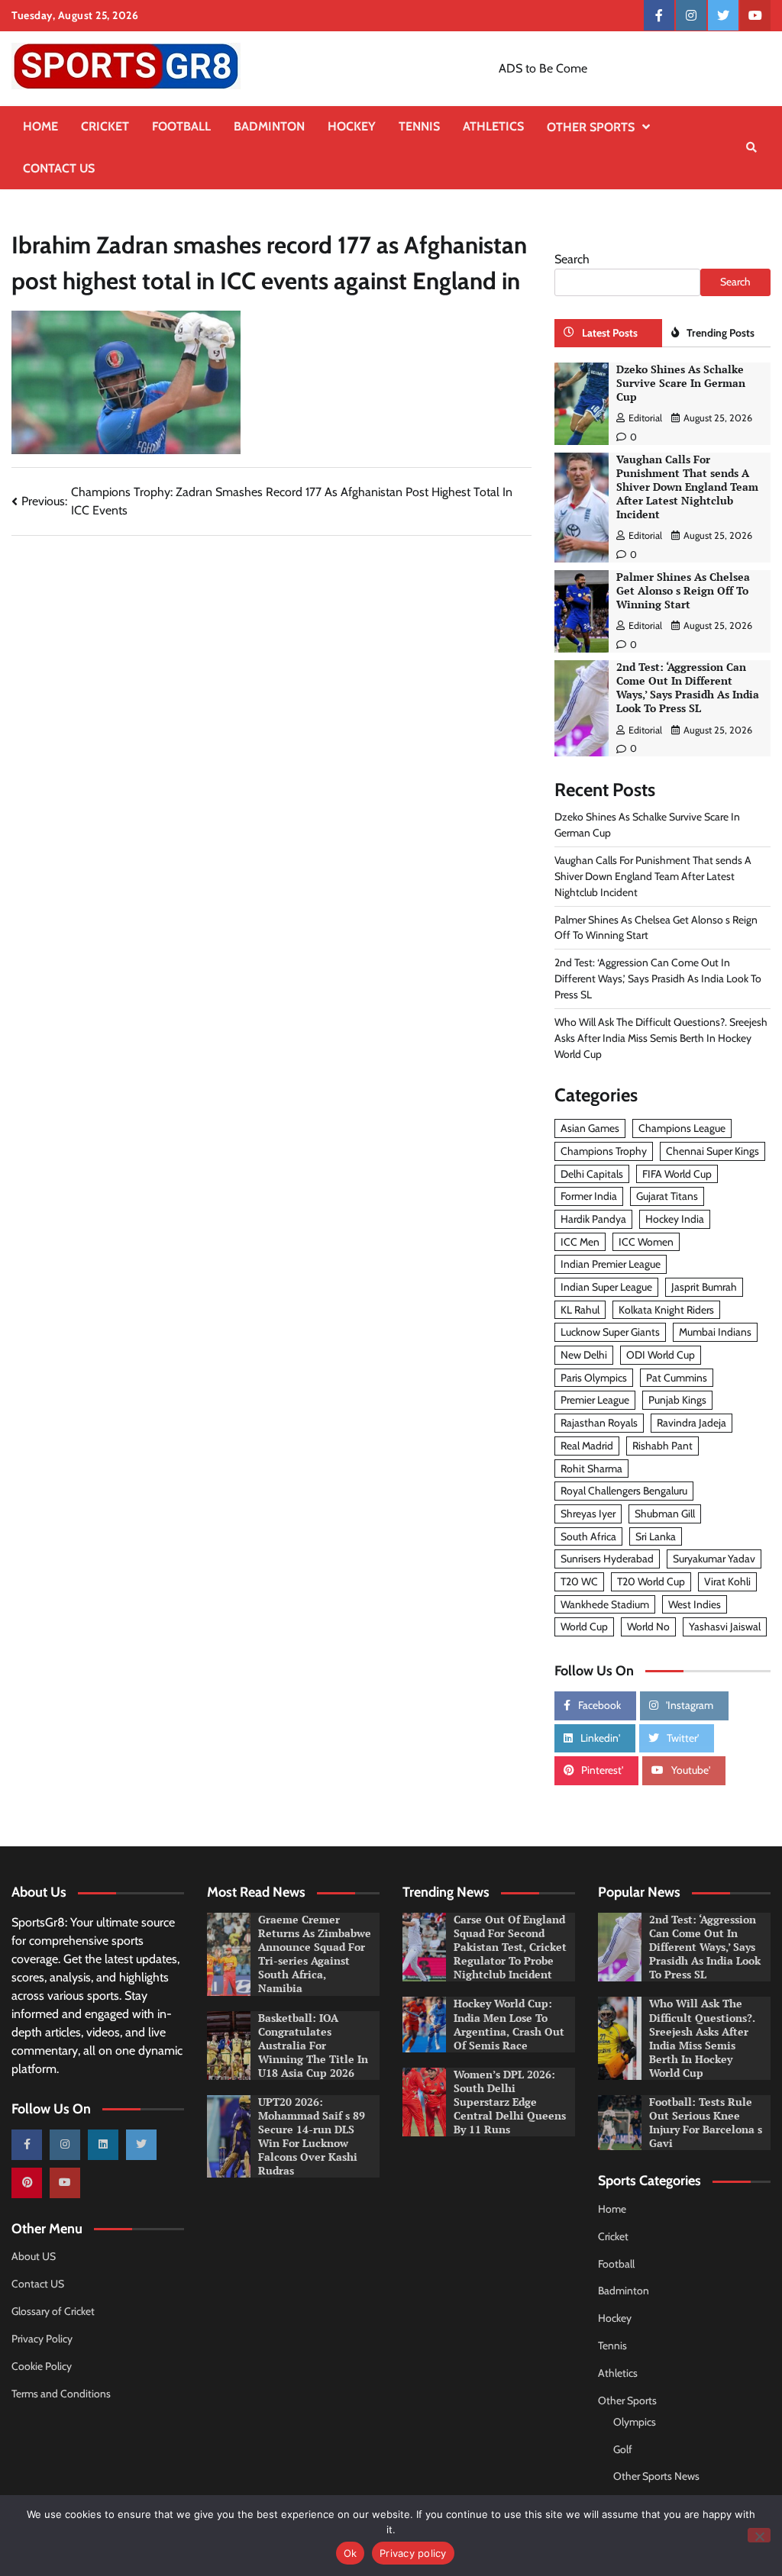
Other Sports (591, 127)
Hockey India (675, 1219)
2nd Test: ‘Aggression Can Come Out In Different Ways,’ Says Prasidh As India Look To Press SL (688, 688)
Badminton (269, 126)
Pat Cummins (677, 1378)
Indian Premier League (611, 1264)
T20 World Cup (651, 1581)
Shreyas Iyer (588, 1514)
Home (40, 126)
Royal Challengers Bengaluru (624, 1491)
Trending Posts (721, 333)
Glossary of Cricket (53, 2311)
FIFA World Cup (677, 1174)
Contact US (59, 168)
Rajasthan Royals (599, 1423)
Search (572, 259)
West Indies (695, 1604)
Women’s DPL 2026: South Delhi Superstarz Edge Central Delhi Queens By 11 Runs (510, 2102)
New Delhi (584, 1355)
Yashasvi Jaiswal (725, 1627)
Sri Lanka (656, 1536)
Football (181, 126)
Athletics (493, 126)
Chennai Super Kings (713, 1151)
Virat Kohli (727, 1581)
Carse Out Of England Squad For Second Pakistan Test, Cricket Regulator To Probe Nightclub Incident (510, 1947)
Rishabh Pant (662, 1446)
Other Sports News (656, 2476)
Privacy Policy (42, 2339)
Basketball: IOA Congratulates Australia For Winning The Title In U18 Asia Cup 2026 (313, 2046)
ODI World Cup (661, 1355)
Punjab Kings (677, 1400)
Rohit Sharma (591, 1469)
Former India (589, 1196)
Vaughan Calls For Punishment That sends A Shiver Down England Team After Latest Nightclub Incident (687, 487)
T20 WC (579, 1581)
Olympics (635, 2422)
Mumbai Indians (715, 1332)
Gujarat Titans (667, 1196)
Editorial (645, 418)
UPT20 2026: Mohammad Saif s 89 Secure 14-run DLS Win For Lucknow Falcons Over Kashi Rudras (312, 2136)
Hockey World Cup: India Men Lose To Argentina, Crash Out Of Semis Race (509, 2024)
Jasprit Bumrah (704, 1287)
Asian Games (590, 1128)
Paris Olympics (594, 1378)
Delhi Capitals (592, 1174)
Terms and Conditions (61, 2394)
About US (34, 2256)
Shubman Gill (665, 1514)
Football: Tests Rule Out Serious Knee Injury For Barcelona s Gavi (706, 2123)
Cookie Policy (42, 2366)
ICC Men (580, 1242)
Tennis (419, 126)
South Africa (588, 1536)
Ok (351, 2553)
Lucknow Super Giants (610, 1332)
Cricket (105, 126)
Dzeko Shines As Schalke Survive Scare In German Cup (681, 383)
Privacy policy (413, 2553)
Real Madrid (587, 1446)
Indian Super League (606, 1287)
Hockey (352, 126)
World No (648, 1627)
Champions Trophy (604, 1151)
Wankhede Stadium (605, 1604)
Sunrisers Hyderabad (607, 1559)
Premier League (595, 1400)
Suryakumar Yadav (714, 1559)
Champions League (682, 1128)
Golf (623, 2449)
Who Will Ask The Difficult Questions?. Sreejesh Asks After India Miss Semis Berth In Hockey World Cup (661, 1038)
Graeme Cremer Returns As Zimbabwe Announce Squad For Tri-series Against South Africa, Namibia (315, 1954)
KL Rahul (580, 1310)
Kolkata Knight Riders (666, 1310)
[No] (759, 2535)
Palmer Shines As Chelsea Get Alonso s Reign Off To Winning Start (683, 591)
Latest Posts (610, 333)
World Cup (584, 1627)
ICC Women (646, 1242)
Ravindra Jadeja (692, 1423)
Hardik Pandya (593, 1219)
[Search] (751, 147)
